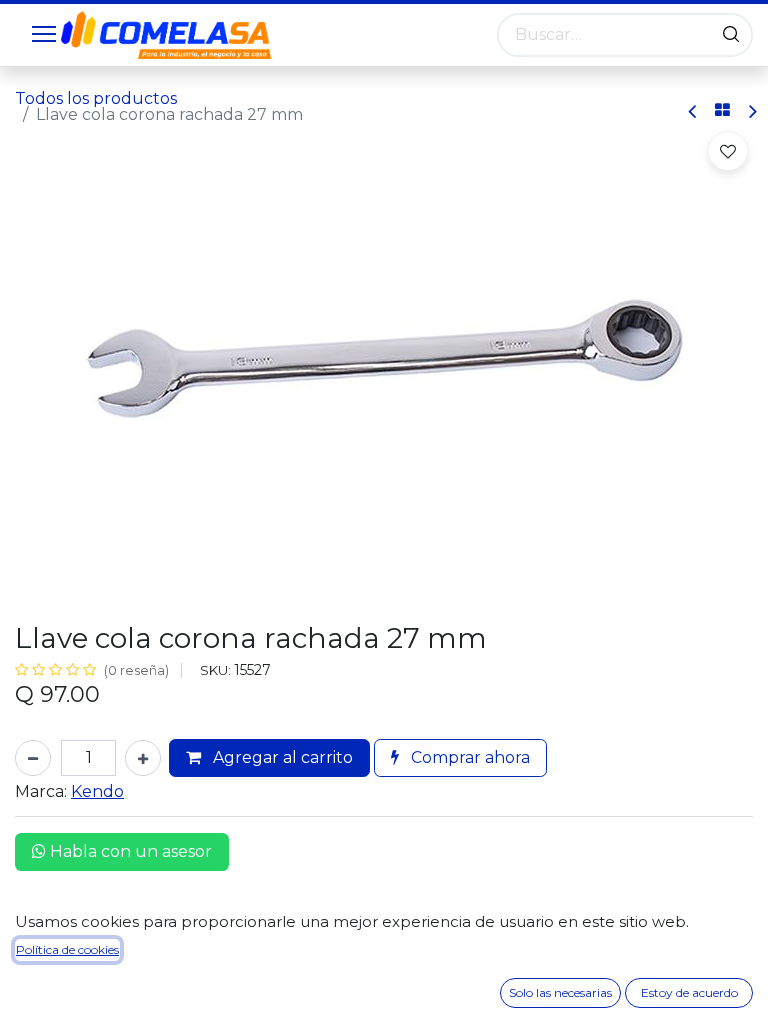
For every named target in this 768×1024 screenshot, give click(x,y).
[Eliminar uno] (33, 758)
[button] (728, 151)
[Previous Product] (693, 111)
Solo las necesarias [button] (560, 992)
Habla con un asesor (129, 851)
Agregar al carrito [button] (281, 757)
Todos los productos (96, 98)
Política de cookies (67, 949)
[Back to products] (722, 111)
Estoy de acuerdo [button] (689, 992)
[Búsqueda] (731, 35)
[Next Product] (751, 111)
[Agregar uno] (143, 758)
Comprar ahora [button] (468, 757)
